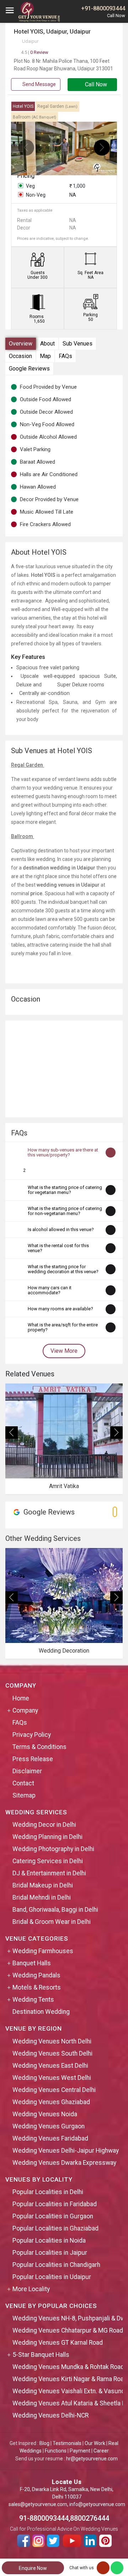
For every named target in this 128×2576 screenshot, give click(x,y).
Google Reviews (29, 369)
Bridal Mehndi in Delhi (42, 1897)
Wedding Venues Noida (45, 2114)
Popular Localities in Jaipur (50, 2253)
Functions (56, 2451)
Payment (80, 2451)
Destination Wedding (41, 2012)
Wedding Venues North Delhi (52, 2041)
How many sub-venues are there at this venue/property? (63, 1152)
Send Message (39, 84)
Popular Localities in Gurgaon (53, 2216)
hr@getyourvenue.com (92, 2459)
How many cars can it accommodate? (50, 1290)
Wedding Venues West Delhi (52, 2078)
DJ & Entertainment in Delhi (49, 1873)
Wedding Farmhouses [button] (43, 1951)
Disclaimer (27, 1771)
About (47, 344)
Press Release (33, 1759)
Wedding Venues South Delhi (52, 2053)
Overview (21, 344)
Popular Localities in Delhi (48, 2192)
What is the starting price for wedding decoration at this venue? (63, 1269)
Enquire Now (33, 2568)
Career (101, 2451)
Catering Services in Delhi (48, 1861)
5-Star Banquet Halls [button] (41, 2355)
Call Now (95, 84)
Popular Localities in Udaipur (52, 2277)
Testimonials (67, 2443)
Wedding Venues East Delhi (50, 2066)
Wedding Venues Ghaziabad (51, 2102)
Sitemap (24, 1795)
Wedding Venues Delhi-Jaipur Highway (66, 2151)
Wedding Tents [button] (33, 2000)
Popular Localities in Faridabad (55, 2204)
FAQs (65, 356)
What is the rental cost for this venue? (58, 1248)
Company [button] (25, 1710)
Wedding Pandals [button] (36, 1975)
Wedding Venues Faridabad (50, 2138)
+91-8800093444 (103, 8)
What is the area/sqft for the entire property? (63, 1327)
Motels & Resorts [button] (37, 1987)
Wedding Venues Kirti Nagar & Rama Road (70, 2379)
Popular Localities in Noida (49, 2240)
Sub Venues (78, 344)
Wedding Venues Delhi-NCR (50, 2415)
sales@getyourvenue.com (38, 2504)
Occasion (20, 356)
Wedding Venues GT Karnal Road (58, 2343)
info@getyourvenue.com (97, 2504)
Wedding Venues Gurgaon (49, 2126)
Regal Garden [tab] (57, 106)
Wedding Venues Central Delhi (54, 2090)
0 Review (35, 52)
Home (21, 1698)
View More (64, 1351)
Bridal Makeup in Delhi (43, 1885)
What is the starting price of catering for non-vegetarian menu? (65, 1211)
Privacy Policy (32, 1735)
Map (45, 356)
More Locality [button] (31, 2289)
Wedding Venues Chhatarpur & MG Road (68, 2330)
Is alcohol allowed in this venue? (61, 1229)
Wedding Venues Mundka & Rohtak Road (68, 2367)
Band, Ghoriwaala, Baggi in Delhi (55, 1910)
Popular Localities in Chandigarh (56, 2265)
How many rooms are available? (60, 1309)
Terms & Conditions (39, 1747)
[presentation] (26, 148)
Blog (44, 2443)
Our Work (95, 2443)
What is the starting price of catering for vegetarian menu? (65, 1190)
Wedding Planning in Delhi (47, 1837)
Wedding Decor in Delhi (44, 1825)
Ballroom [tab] (34, 117)
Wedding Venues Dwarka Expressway (64, 2163)
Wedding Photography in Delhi (53, 1849)
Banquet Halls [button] (32, 1963)
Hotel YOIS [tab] (23, 106)
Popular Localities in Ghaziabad (55, 2228)
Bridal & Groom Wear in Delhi (52, 1922)
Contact (23, 1783)
